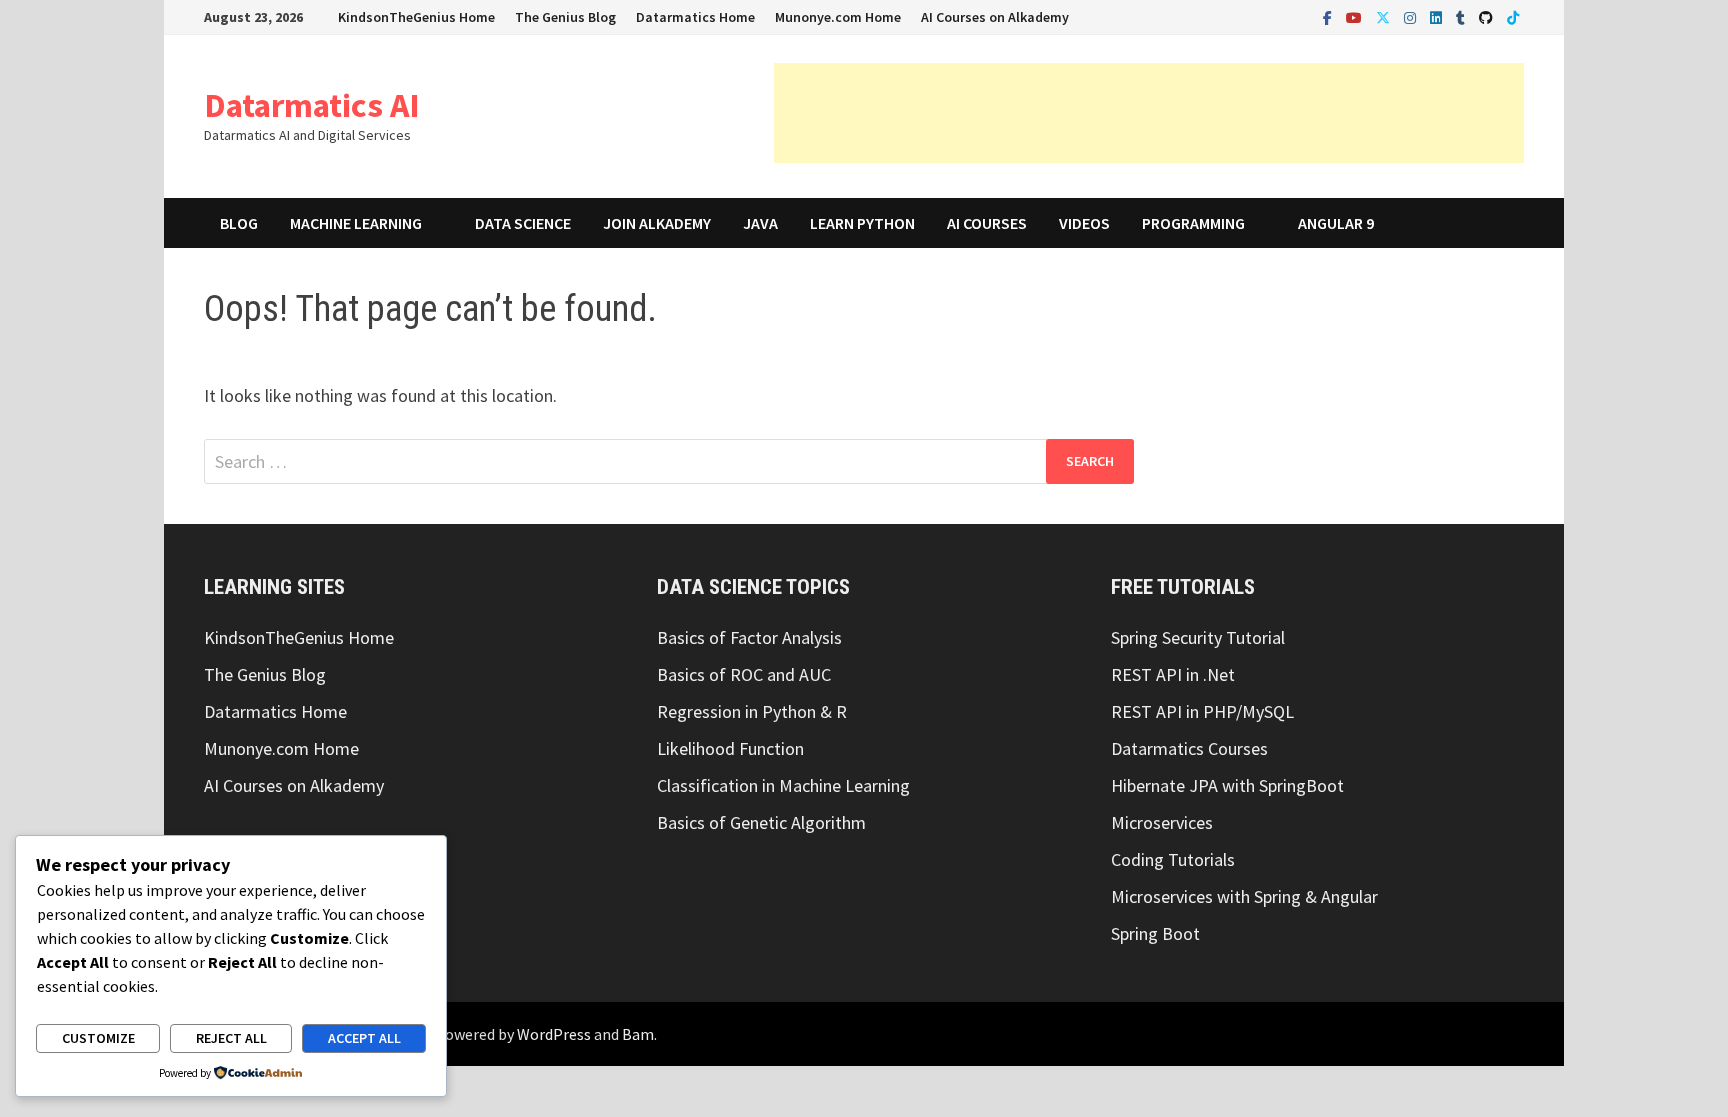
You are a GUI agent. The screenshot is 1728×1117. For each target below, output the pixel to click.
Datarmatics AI (312, 105)
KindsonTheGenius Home (416, 17)
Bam (638, 1034)
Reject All (231, 1038)
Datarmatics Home (695, 17)
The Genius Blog (565, 17)
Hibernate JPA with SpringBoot (1227, 785)
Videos (1084, 223)
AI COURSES (987, 223)
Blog (239, 223)
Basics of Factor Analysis (749, 637)
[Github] (1488, 16)
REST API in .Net (1173, 674)
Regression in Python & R (752, 711)
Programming (1193, 223)
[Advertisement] (1149, 113)
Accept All (364, 1038)
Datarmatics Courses (1189, 748)
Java (760, 223)
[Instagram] (1412, 16)
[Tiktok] (1513, 16)
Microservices (1162, 822)
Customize (98, 1038)
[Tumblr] (1462, 16)
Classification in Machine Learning (783, 785)
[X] (1385, 16)
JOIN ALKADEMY (657, 223)
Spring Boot (1155, 933)
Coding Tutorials (1173, 859)
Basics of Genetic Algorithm (761, 822)
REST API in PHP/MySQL (1202, 711)
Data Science (523, 223)
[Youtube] (1356, 16)
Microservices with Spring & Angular (1244, 896)
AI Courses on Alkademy (995, 17)
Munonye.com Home (838, 17)
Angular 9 (1336, 223)
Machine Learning (356, 223)
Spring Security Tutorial (1198, 637)
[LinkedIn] (1438, 16)
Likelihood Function (730, 748)
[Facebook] (1329, 16)
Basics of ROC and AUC (744, 674)
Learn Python (862, 223)
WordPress (554, 1034)
